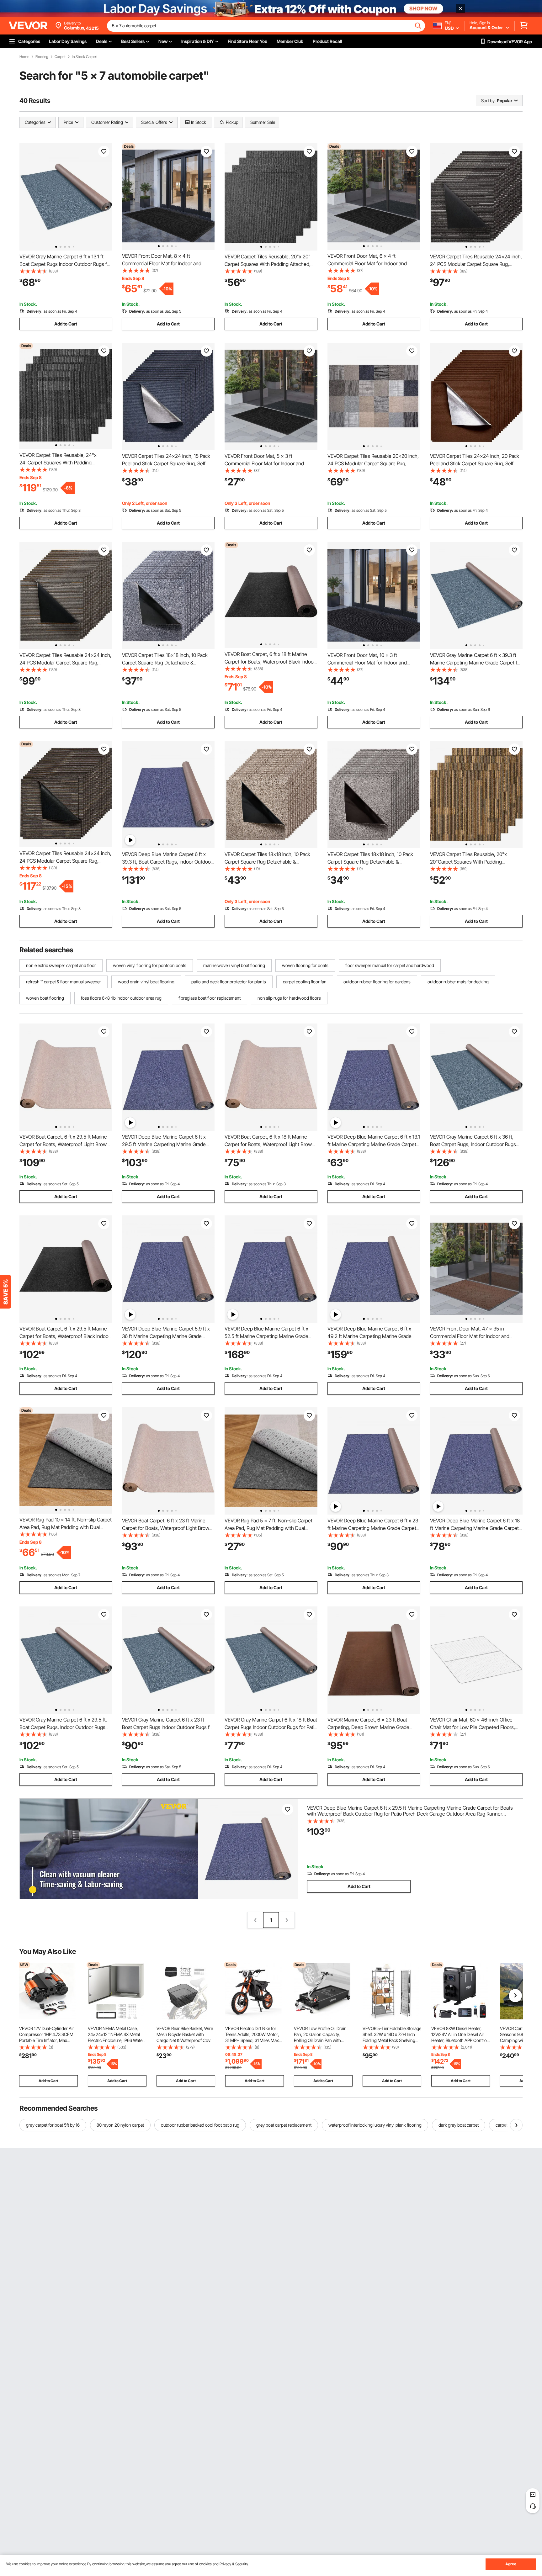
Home (24, 57)
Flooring (42, 57)
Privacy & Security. (234, 2564)
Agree (511, 2564)
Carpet (60, 57)
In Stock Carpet (84, 57)
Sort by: (488, 101)
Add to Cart (66, 324)
